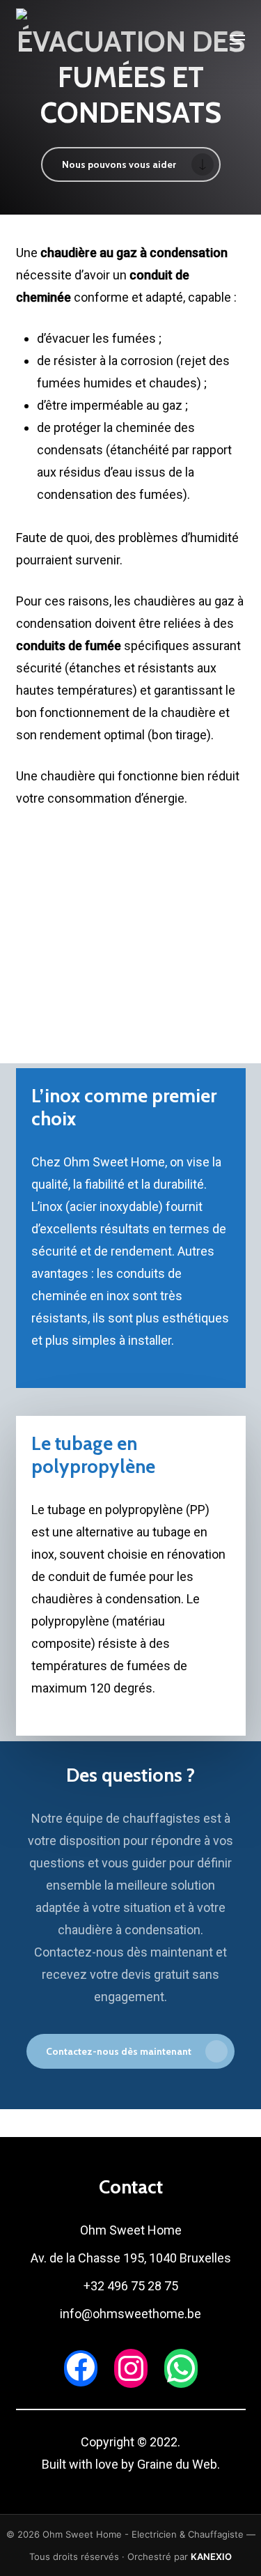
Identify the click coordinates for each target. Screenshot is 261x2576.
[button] (237, 40)
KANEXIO (211, 2556)
